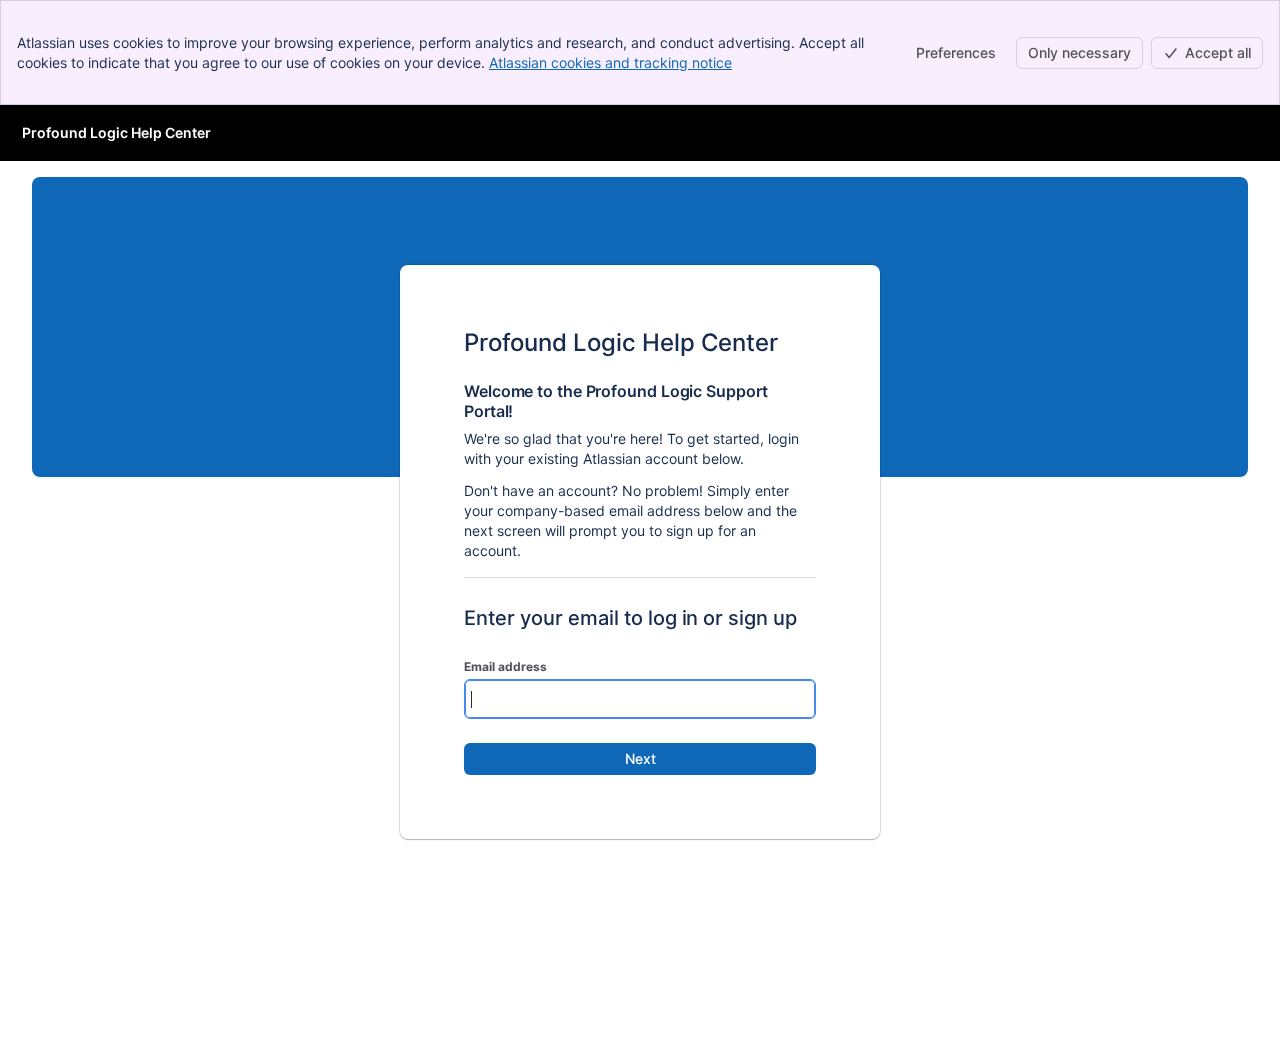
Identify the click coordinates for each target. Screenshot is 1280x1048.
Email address (505, 666)
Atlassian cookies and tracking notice (610, 62)
